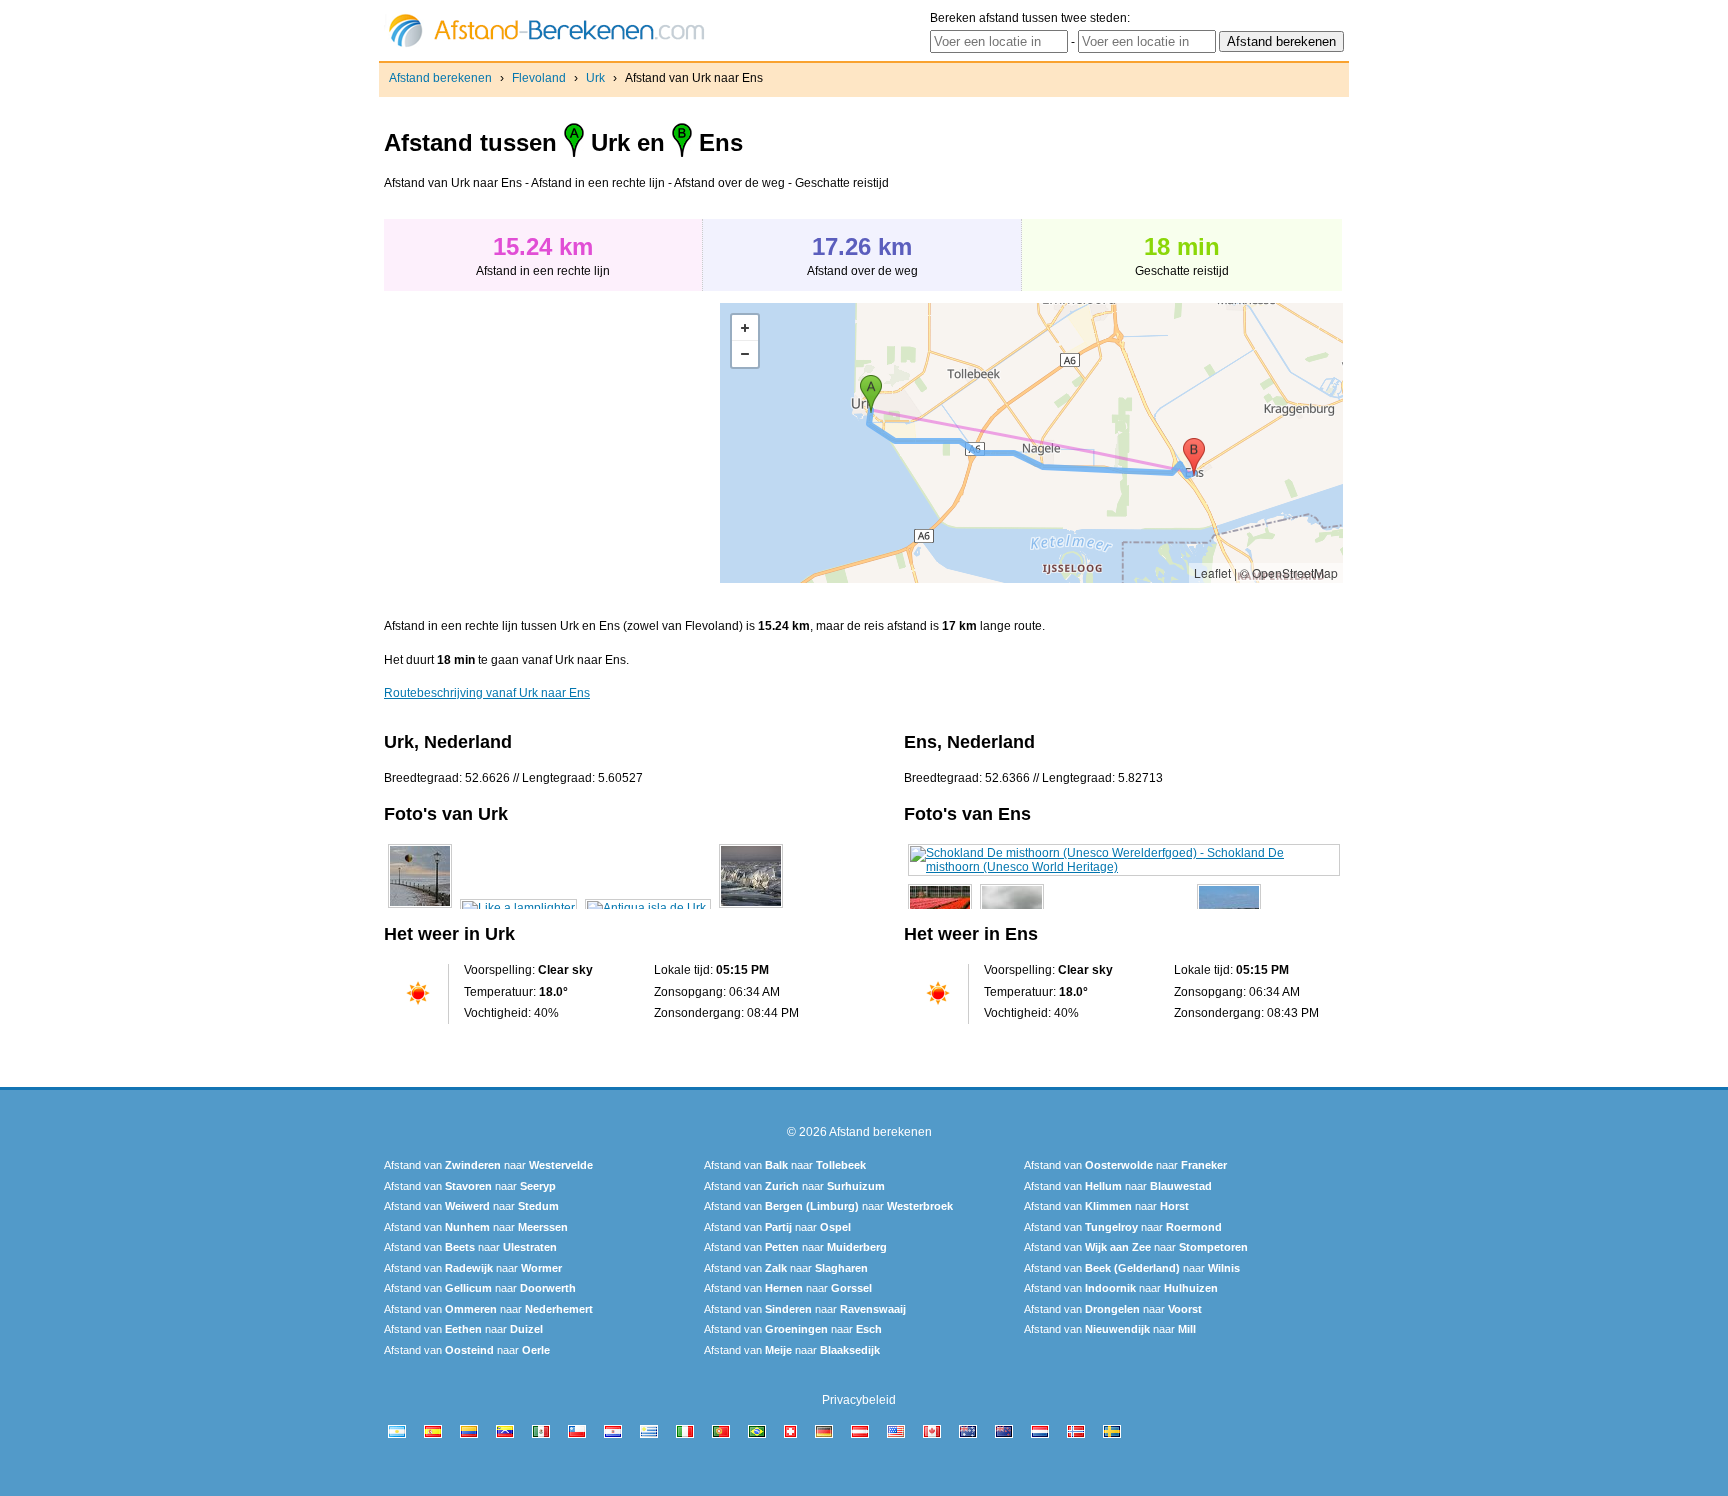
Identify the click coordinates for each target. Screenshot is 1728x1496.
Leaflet (1212, 572)
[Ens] (1124, 867)
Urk (595, 78)
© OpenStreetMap (1289, 572)
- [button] (745, 354)
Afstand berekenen (440, 78)
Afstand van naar (488, 1165)
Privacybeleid (859, 1400)
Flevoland (539, 78)
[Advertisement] (552, 443)
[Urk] (420, 908)
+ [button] (745, 328)
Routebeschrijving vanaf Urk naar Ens (487, 693)
